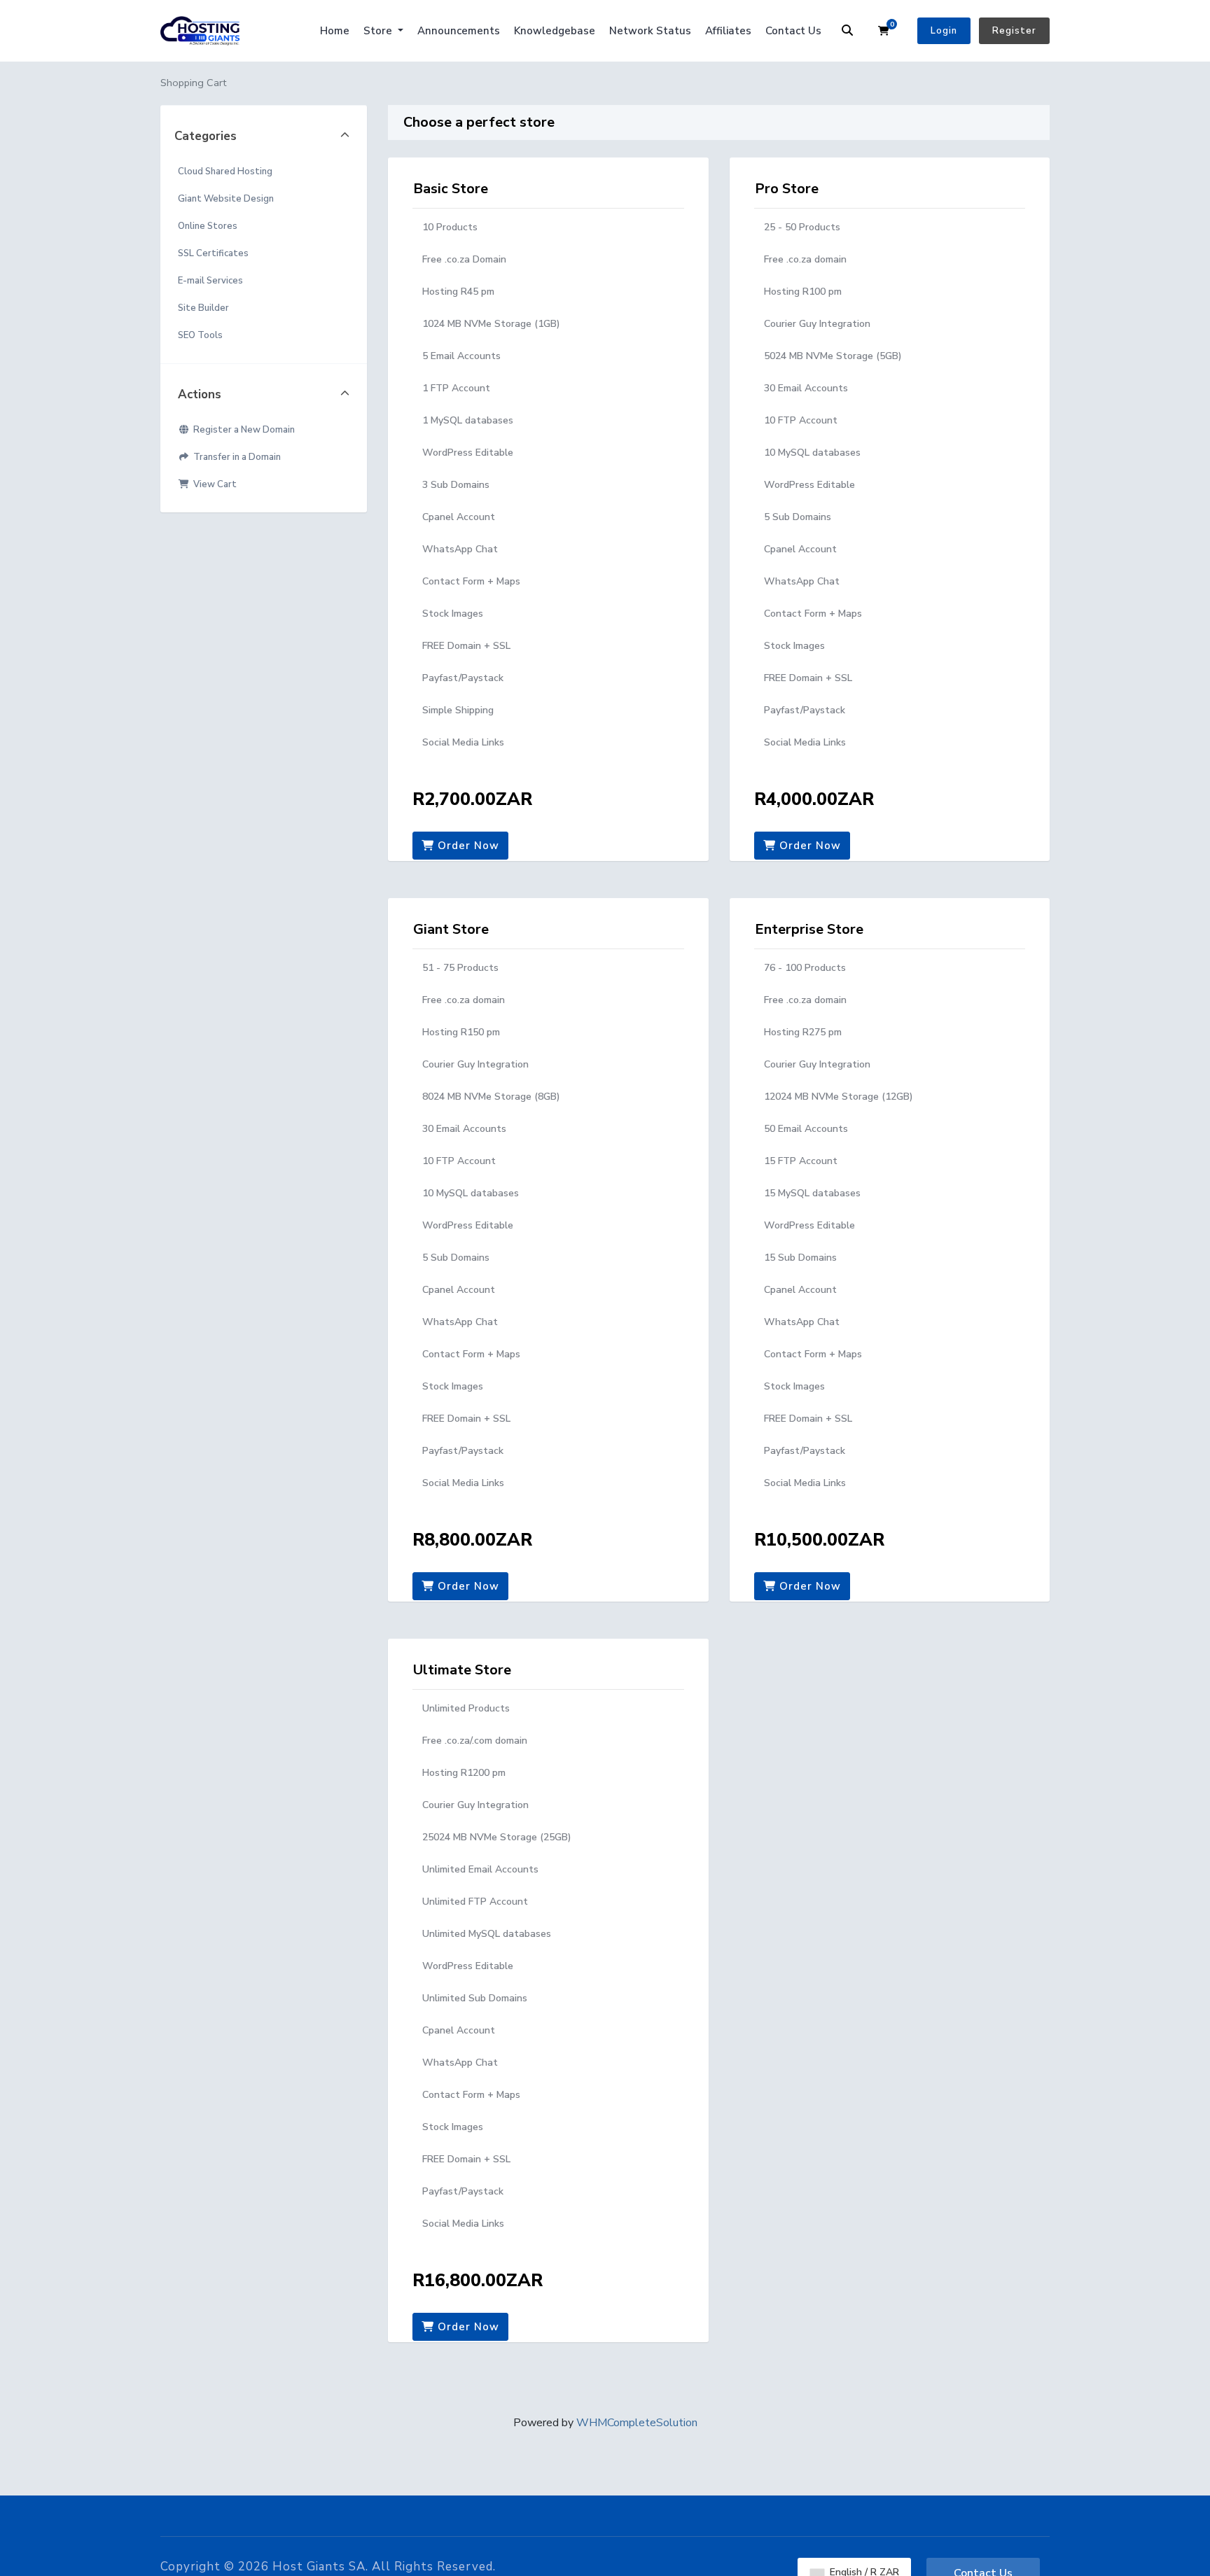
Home (335, 31)
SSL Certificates (213, 253)
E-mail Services (210, 281)
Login (944, 31)
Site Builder (203, 308)
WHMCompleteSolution (637, 2423)
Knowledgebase (555, 31)
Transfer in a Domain (235, 457)
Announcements (459, 31)
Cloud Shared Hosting (225, 171)
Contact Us (793, 31)
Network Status (650, 31)
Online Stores (208, 226)
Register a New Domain (242, 430)
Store (379, 31)
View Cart (213, 484)
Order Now (467, 846)
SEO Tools (200, 335)
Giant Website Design (226, 199)
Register (1014, 31)
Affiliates (728, 31)
